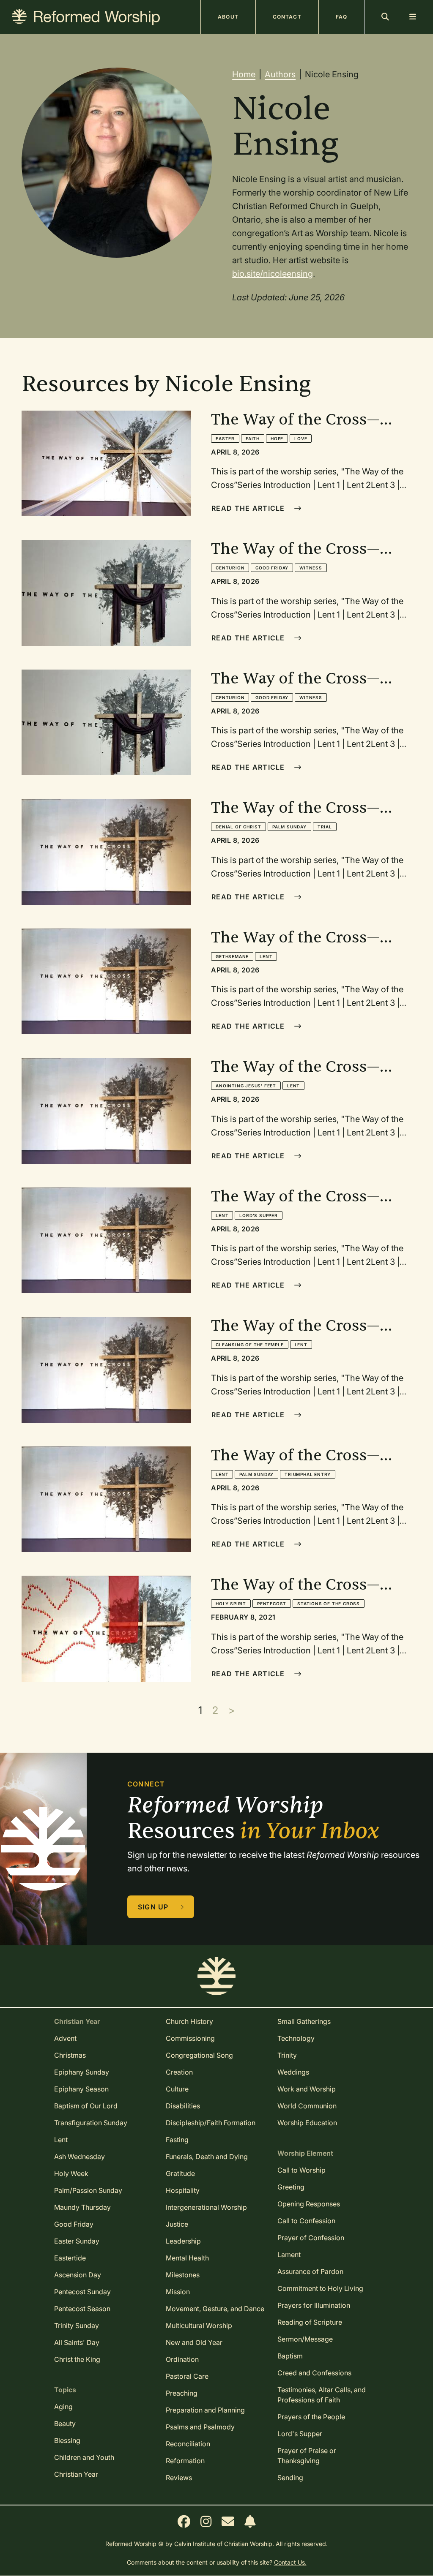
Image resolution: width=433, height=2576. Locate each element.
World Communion (307, 2106)
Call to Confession (306, 2221)
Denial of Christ (238, 827)
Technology (296, 2038)
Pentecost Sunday (82, 2292)
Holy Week (71, 2173)
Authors (280, 74)
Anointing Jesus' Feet (246, 1086)
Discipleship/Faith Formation (211, 2123)
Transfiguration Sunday (91, 2123)
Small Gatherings (304, 2021)
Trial (325, 827)
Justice (177, 2224)
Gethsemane (232, 956)
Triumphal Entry (308, 1474)
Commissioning (190, 2038)
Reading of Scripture (310, 2322)
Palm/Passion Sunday (88, 2190)
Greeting (291, 2187)
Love (301, 438)
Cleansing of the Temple (249, 1345)
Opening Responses (309, 2204)
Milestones (183, 2275)
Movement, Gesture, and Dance (215, 2309)
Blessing (67, 2440)
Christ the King (77, 2359)
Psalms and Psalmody (200, 2427)
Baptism (290, 2356)
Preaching (182, 2393)
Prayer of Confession (311, 2238)
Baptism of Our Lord (86, 2106)
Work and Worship (307, 2089)
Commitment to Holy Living (320, 2288)
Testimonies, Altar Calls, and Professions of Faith (322, 2395)
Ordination (182, 2359)
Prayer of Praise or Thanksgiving (307, 2456)
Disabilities (183, 2106)
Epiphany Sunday (82, 2072)
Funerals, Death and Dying (207, 2157)
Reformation (185, 2461)
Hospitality (183, 2190)
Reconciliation (188, 2444)
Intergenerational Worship (206, 2207)
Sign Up (154, 1907)
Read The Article (249, 508)
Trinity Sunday (77, 2325)
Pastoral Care (187, 2376)
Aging (63, 2407)
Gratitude (180, 2173)
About (228, 17)
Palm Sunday (289, 827)
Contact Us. (290, 2562)
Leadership (183, 2241)
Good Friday (272, 568)
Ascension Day (78, 2275)
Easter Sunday (77, 2241)
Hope (277, 438)
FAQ (341, 17)
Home (244, 74)
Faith (253, 438)
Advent (65, 2038)
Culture (177, 2089)
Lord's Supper (258, 1215)
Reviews (179, 2478)
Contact (287, 17)
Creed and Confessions (314, 2373)
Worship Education (307, 2123)
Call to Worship (301, 2170)
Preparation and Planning (205, 2410)
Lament (289, 2255)
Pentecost (272, 1604)
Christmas (70, 2055)
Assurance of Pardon (310, 2271)
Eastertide (70, 2258)
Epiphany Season (81, 2089)
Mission (178, 2292)
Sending (290, 2478)
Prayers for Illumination (314, 2305)
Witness (311, 568)
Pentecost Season (82, 2309)
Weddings (293, 2072)
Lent (266, 956)
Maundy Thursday (82, 2207)
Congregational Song (199, 2055)
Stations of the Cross (329, 1604)
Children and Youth (84, 2457)
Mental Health (187, 2258)
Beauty (65, 2424)
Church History (189, 2021)
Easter (225, 438)
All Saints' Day (77, 2342)
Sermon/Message (305, 2339)
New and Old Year (194, 2342)
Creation (179, 2072)
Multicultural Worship (199, 2325)
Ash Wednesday (79, 2157)
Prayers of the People (311, 2417)
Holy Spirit (231, 1604)
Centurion (230, 568)
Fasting (177, 2140)
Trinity (287, 2055)
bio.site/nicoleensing (273, 274)
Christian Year (76, 2474)
